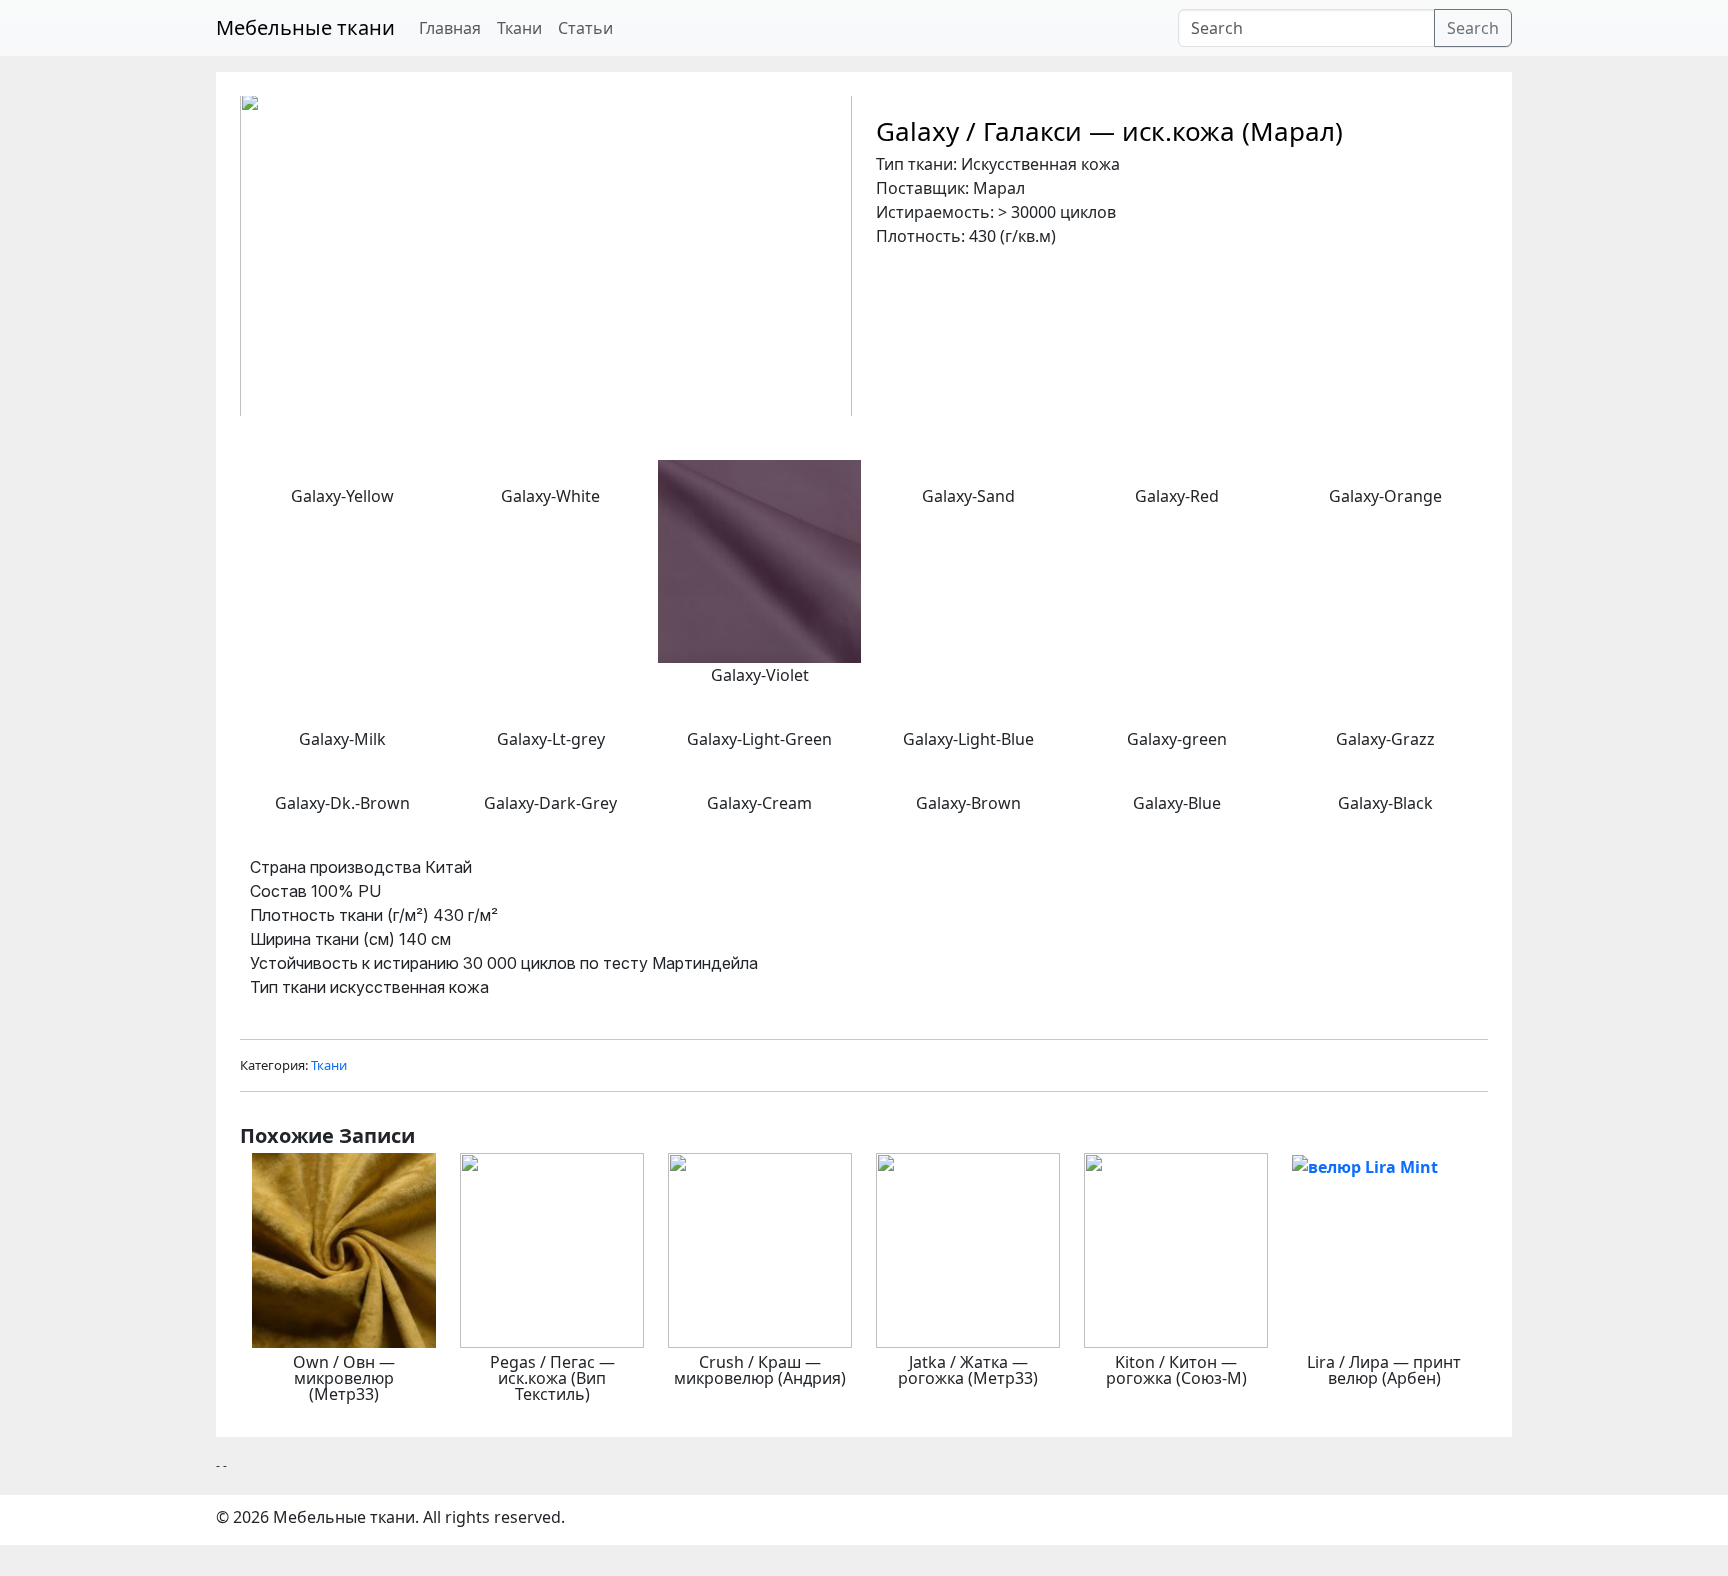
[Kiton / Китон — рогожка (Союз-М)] (1176, 1249)
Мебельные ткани (305, 27)
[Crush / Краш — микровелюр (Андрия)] (760, 1249)
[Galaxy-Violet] (759, 560)
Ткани (519, 28)
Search (1473, 28)
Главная (450, 28)
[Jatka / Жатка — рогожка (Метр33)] (968, 1249)
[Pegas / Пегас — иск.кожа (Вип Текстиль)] (552, 1249)
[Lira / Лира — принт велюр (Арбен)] (1365, 1165)
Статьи (585, 28)
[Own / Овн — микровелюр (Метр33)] (344, 1249)
